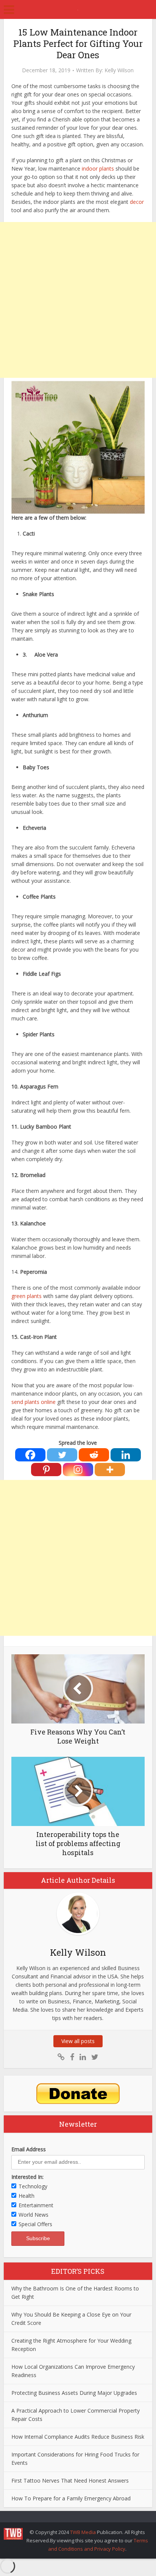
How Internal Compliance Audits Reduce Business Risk (78, 2437)
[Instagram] (78, 1470)
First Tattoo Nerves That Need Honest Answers (70, 2481)
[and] (61, 2057)
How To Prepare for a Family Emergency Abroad (71, 2498)
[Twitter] (62, 1455)
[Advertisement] (78, 300)
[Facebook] (30, 1455)
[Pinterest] (46, 1470)
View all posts (78, 2041)
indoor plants (98, 168)
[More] (110, 1470)
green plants (27, 1296)
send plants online (34, 1402)
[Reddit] (94, 1455)
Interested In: (27, 2177)
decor (137, 202)
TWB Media (83, 2532)
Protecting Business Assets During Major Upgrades (74, 2393)
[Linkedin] (126, 1455)
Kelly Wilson (119, 70)
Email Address (29, 2149)
